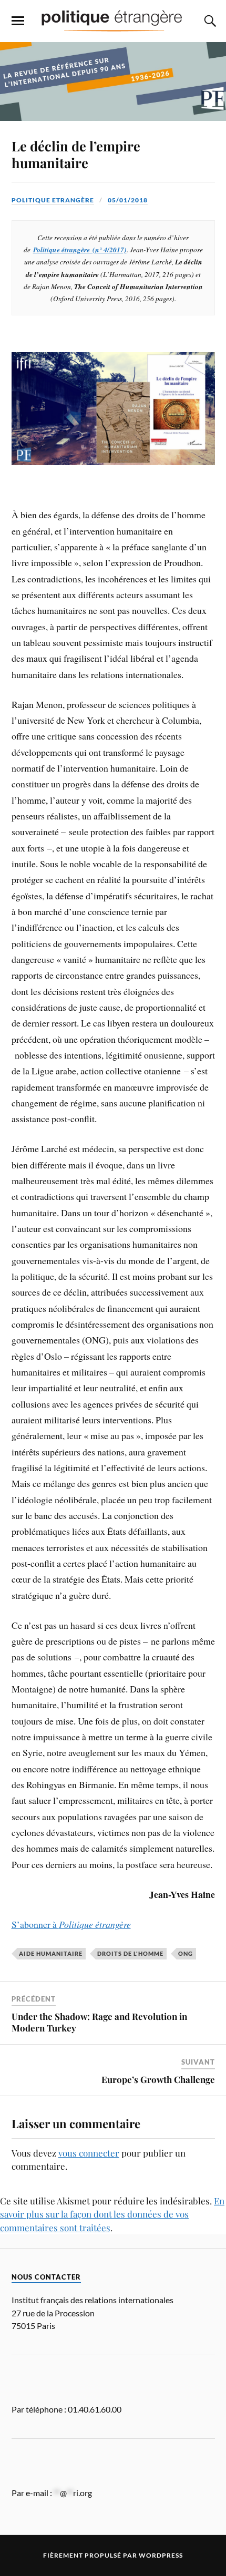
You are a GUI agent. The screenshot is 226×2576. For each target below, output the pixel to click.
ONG (186, 1953)
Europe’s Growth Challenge (158, 2079)
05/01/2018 (128, 200)
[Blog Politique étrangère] (113, 20)
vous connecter (89, 2153)
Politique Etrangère (53, 200)
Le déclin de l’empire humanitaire (76, 154)
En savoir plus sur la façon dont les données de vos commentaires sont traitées (112, 2214)
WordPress (161, 2555)
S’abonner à (71, 1924)
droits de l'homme (130, 1953)
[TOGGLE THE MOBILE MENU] (18, 21)
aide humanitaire (51, 1953)
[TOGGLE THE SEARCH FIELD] (209, 21)
